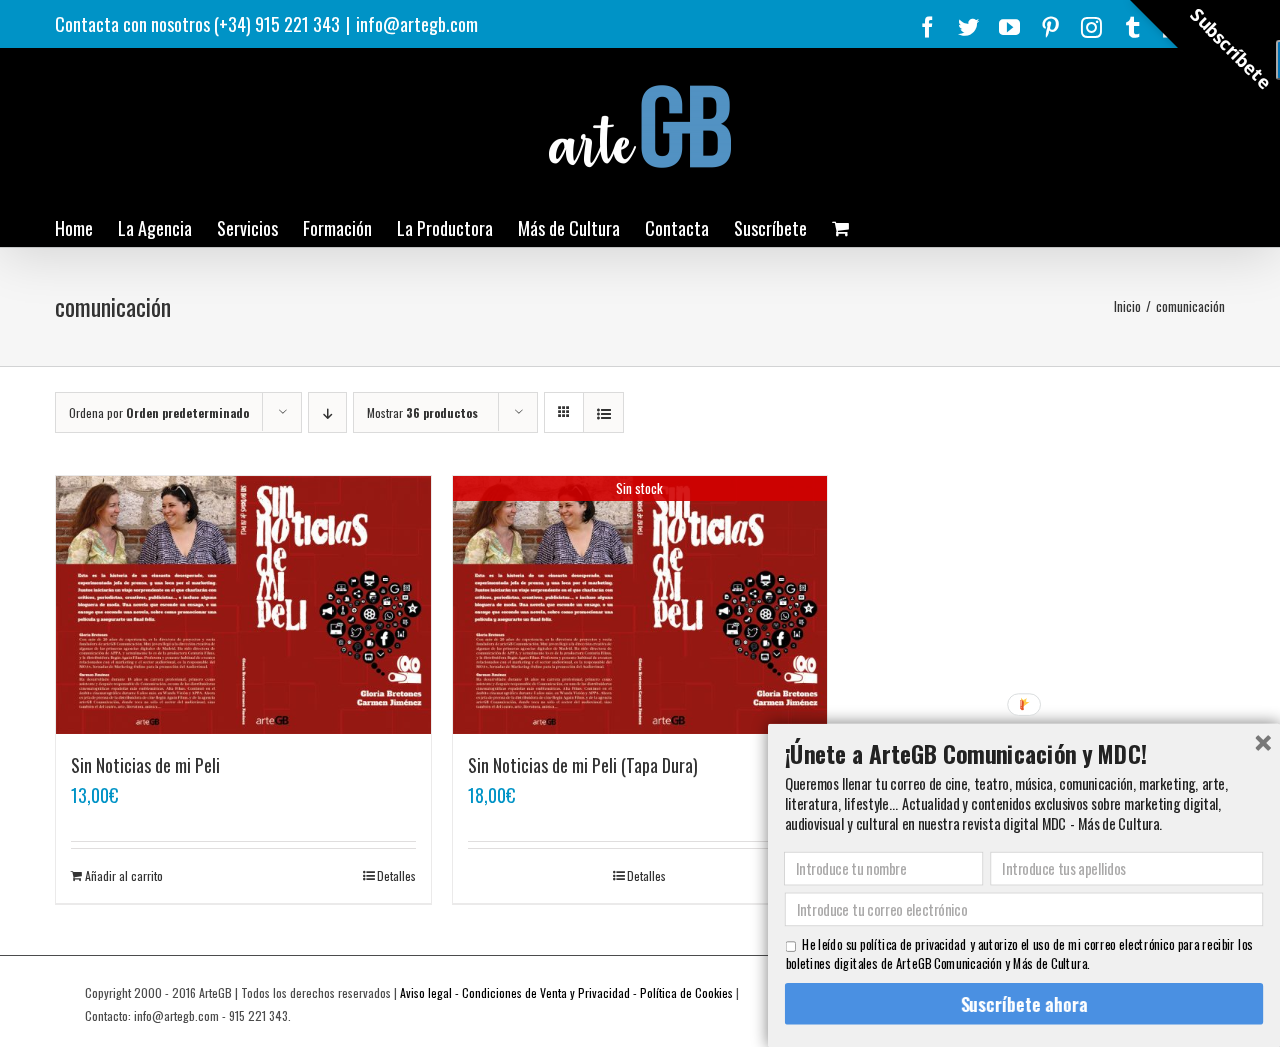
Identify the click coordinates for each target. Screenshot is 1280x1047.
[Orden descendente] (327, 412)
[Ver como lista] (603, 412)
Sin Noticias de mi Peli (145, 765)
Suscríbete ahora (1023, 1003)
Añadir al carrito (124, 875)
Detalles (396, 875)
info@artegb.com (417, 24)
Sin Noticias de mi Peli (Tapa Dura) (583, 765)
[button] (1024, 753)
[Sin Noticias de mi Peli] (243, 605)
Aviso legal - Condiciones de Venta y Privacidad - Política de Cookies (566, 992)
